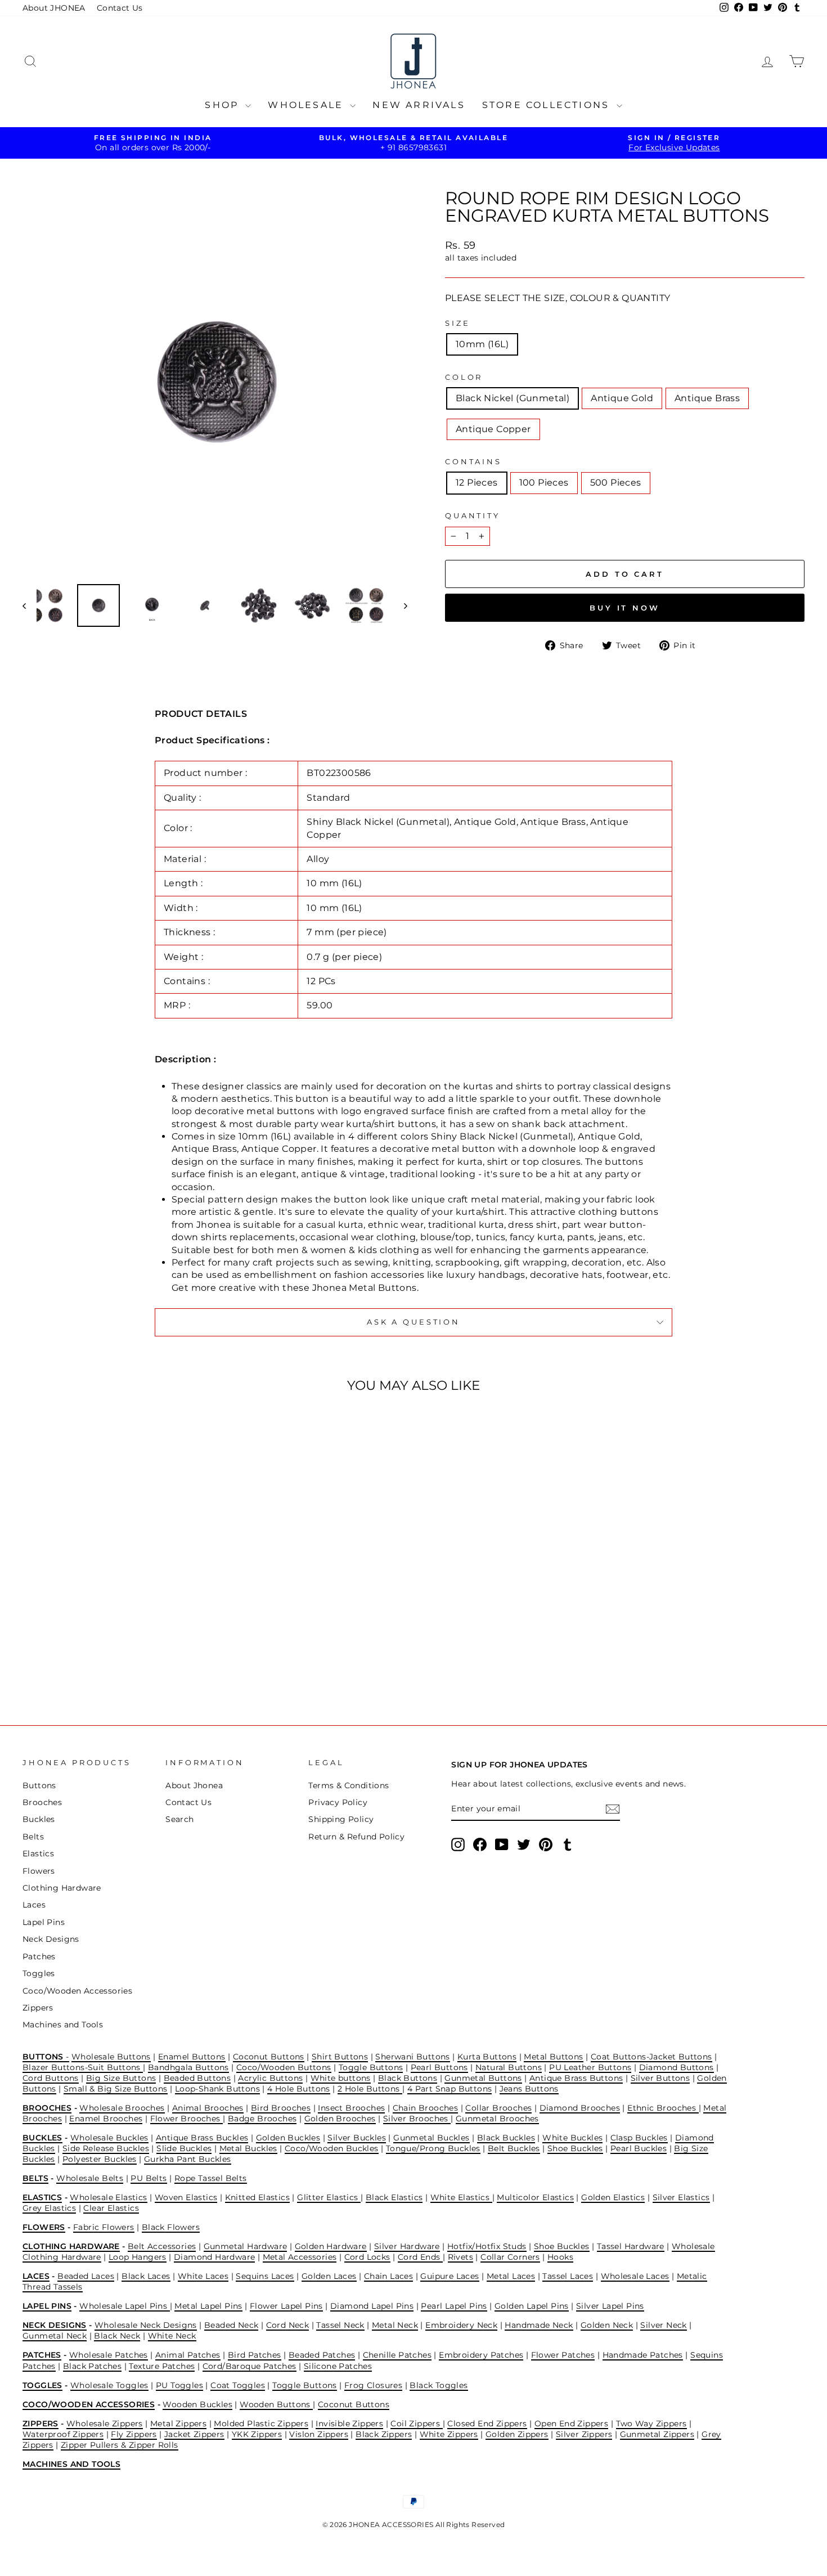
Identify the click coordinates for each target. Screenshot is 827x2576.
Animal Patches (188, 2355)
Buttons (39, 1785)
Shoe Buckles (575, 2148)
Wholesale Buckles (109, 2138)
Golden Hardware (331, 2246)
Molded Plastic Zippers (261, 2424)
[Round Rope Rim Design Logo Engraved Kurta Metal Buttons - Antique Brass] (123, 1659)
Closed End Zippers (487, 2424)
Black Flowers (171, 2227)
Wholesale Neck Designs (146, 2325)
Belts (33, 1837)
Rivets (460, 2257)
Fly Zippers (134, 2434)
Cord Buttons (51, 2078)
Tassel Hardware (631, 2246)
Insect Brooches (351, 2108)
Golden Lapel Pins (532, 2306)
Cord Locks (367, 2257)
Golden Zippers (517, 2434)
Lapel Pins (44, 1922)
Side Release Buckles (106, 2148)
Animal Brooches (208, 2108)
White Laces (203, 2276)
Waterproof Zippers (63, 2434)
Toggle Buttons (371, 2067)
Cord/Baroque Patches (250, 2366)
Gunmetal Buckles (431, 2138)
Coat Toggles (238, 2385)
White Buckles (572, 2138)
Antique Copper (493, 429)
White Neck (172, 2336)
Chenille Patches (397, 2355)
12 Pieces (477, 483)
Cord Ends (420, 2257)
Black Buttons (408, 2078)
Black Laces (146, 2276)
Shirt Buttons (340, 2057)
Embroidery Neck (461, 2325)
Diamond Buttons (677, 2067)
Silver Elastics (681, 2197)
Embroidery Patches (481, 2355)
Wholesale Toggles (109, 2385)
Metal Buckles (248, 2148)
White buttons (341, 2078)
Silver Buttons (660, 2078)
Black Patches (92, 2366)
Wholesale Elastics (108, 2197)
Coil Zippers (416, 2424)
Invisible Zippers (349, 2424)
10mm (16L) (482, 344)
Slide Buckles (184, 2148)
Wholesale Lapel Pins (124, 2306)
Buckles (39, 1819)
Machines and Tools (63, 2025)
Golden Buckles (288, 2138)
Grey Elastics (49, 2208)
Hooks (560, 2257)
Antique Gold (622, 398)
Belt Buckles (514, 2148)
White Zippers (449, 2434)
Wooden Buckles (197, 2404)
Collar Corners (510, 2257)
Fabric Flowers (104, 2227)
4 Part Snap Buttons (450, 2089)
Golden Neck (607, 2325)
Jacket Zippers (194, 2434)
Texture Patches (162, 2366)
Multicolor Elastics (535, 2197)
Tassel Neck (340, 2325)
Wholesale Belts (90, 2178)
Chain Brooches (426, 2108)
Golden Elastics (613, 2197)
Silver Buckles (357, 2138)
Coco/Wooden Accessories (77, 1991)
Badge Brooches (262, 2119)
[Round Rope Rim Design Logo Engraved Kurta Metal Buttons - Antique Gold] (108, 1659)
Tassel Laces (568, 2276)
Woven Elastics (186, 2197)
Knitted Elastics (257, 2197)
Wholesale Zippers (105, 2424)
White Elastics (461, 2197)
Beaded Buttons (197, 2078)
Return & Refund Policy (356, 1837)
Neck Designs (51, 1939)
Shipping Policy (341, 1819)
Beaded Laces (86, 2276)
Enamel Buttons (192, 2057)
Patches (39, 1956)
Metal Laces (511, 2276)
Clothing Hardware (62, 1888)
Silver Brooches (417, 2119)
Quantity (473, 516)
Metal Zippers (178, 2424)
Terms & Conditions (349, 1785)
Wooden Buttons (276, 2404)
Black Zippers (384, 2434)
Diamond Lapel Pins (372, 2306)
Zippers (38, 2008)
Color (464, 377)
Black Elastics (394, 2197)
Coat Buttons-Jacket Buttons (651, 2057)
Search (179, 1819)
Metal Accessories (300, 2257)
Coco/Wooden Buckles (332, 2148)
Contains (473, 462)
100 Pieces (544, 483)
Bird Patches (255, 2355)
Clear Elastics (111, 2208)
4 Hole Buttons (299, 2089)
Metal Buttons (553, 2057)
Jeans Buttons (529, 2089)
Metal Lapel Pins (208, 2306)
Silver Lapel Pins (610, 2306)
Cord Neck (288, 2325)
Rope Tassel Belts (211, 2178)
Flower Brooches (186, 2119)
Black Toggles (439, 2385)
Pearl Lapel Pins (454, 2306)
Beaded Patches (322, 2355)
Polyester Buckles (100, 2159)
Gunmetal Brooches (497, 2119)
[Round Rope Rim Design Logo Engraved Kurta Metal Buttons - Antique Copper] (139, 1659)
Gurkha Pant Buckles (188, 2159)
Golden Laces (329, 2276)
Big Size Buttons (121, 2078)
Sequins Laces (265, 2276)
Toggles (39, 1973)
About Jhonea (194, 1785)
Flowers (39, 1871)
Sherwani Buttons (412, 2057)
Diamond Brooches (580, 2108)
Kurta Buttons (487, 2057)
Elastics (38, 1854)
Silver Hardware (407, 2246)
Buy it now (625, 608)
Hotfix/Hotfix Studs (487, 2246)
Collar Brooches (498, 2108)
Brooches (42, 1802)
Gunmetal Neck (55, 2336)
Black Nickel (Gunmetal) (513, 398)
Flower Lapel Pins (286, 2306)
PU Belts (149, 2178)
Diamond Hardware (214, 2257)
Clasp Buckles (639, 2138)
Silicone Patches (338, 2366)
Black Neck (117, 2336)
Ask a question (414, 1322)
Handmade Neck (539, 2325)
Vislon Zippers (319, 2434)
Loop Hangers (138, 2257)
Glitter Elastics (329, 2197)
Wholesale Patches (109, 2355)
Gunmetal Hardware (246, 2246)
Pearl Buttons (439, 2067)
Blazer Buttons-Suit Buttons (83, 2067)
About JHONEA (54, 8)
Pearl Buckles (639, 2148)
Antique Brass (707, 398)
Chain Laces (388, 2276)
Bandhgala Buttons (188, 2067)
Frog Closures (373, 2385)
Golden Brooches (340, 2119)
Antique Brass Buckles (202, 2138)
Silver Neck (663, 2325)
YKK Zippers (257, 2434)
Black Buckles (506, 2138)
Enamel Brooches (106, 2119)
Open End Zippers (571, 2424)
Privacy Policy (338, 1802)
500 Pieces (616, 483)
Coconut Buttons (269, 2057)
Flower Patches (563, 2355)
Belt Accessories (162, 2246)
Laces (34, 1905)
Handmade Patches (643, 2355)
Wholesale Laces (635, 2276)
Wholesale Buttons (111, 2057)
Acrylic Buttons (270, 2078)
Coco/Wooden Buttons (284, 2067)
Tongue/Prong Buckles (433, 2148)
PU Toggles (179, 2385)
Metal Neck (395, 2325)
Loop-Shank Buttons (217, 2089)
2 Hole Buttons (370, 2089)
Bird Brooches (281, 2108)
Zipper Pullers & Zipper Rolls (120, 2445)
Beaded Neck (231, 2325)
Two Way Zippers (651, 2424)
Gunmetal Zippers (657, 2434)
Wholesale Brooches (122, 2108)
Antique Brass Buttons (576, 2078)
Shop (224, 105)
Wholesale (307, 105)
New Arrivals (419, 105)
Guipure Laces (450, 2276)
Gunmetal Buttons (483, 2078)
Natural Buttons (509, 2067)
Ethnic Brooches (663, 2108)
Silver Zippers (584, 2434)
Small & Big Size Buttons (116, 2089)
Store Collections (548, 105)
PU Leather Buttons (590, 2067)
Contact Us (120, 8)
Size (457, 323)
